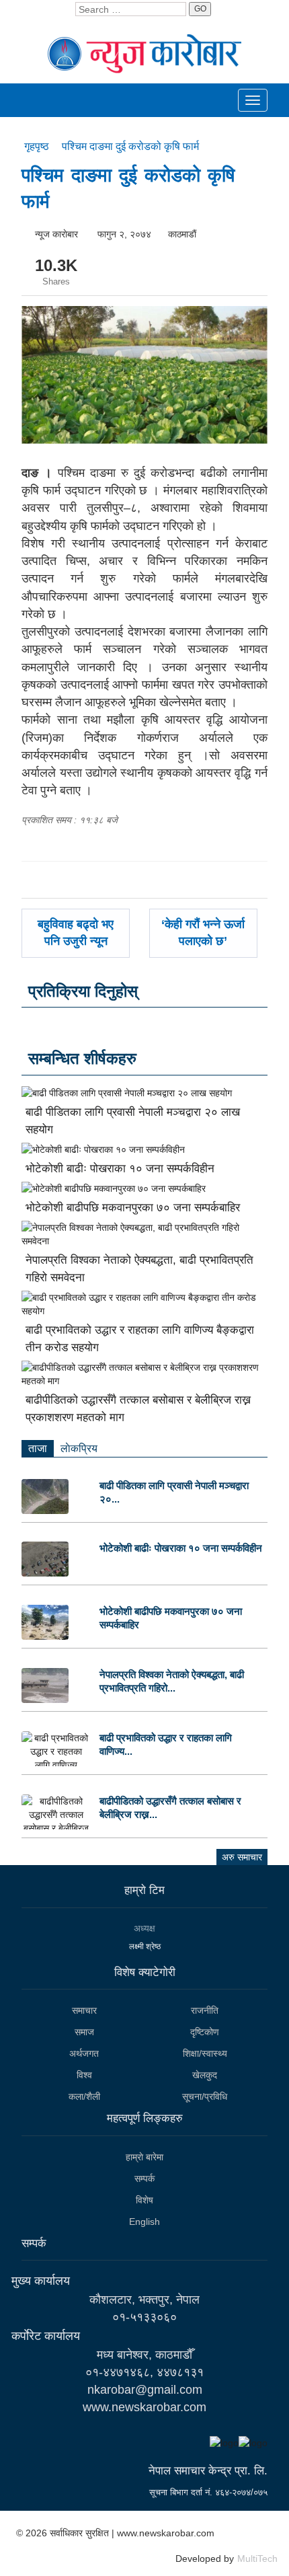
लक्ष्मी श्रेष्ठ (145, 1946)
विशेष (144, 2200)
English (144, 2222)
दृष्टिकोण (205, 2032)
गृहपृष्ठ (38, 146)
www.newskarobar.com (144, 2407)
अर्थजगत (84, 2053)
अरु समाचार (242, 1857)
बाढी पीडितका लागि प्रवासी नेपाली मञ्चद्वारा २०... (174, 1492)
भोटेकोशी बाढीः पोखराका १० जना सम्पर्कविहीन (120, 1169)
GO (200, 9)
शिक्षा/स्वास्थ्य (205, 2053)
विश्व (84, 2075)
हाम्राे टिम (144, 1890)
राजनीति (205, 2010)
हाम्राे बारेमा (144, 2157)
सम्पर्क (144, 2179)
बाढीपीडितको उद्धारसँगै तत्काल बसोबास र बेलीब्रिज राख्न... (170, 1808)
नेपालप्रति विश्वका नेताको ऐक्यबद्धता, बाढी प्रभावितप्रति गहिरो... (172, 1681)
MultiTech (257, 2559)
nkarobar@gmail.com (145, 2390)
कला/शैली (84, 2096)
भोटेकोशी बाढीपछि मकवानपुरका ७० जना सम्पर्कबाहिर (133, 1208)
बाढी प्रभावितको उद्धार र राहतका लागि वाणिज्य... (166, 1744)
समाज (84, 2032)
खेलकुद (205, 2075)
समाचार (84, 2010)
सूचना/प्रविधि (205, 2096)
